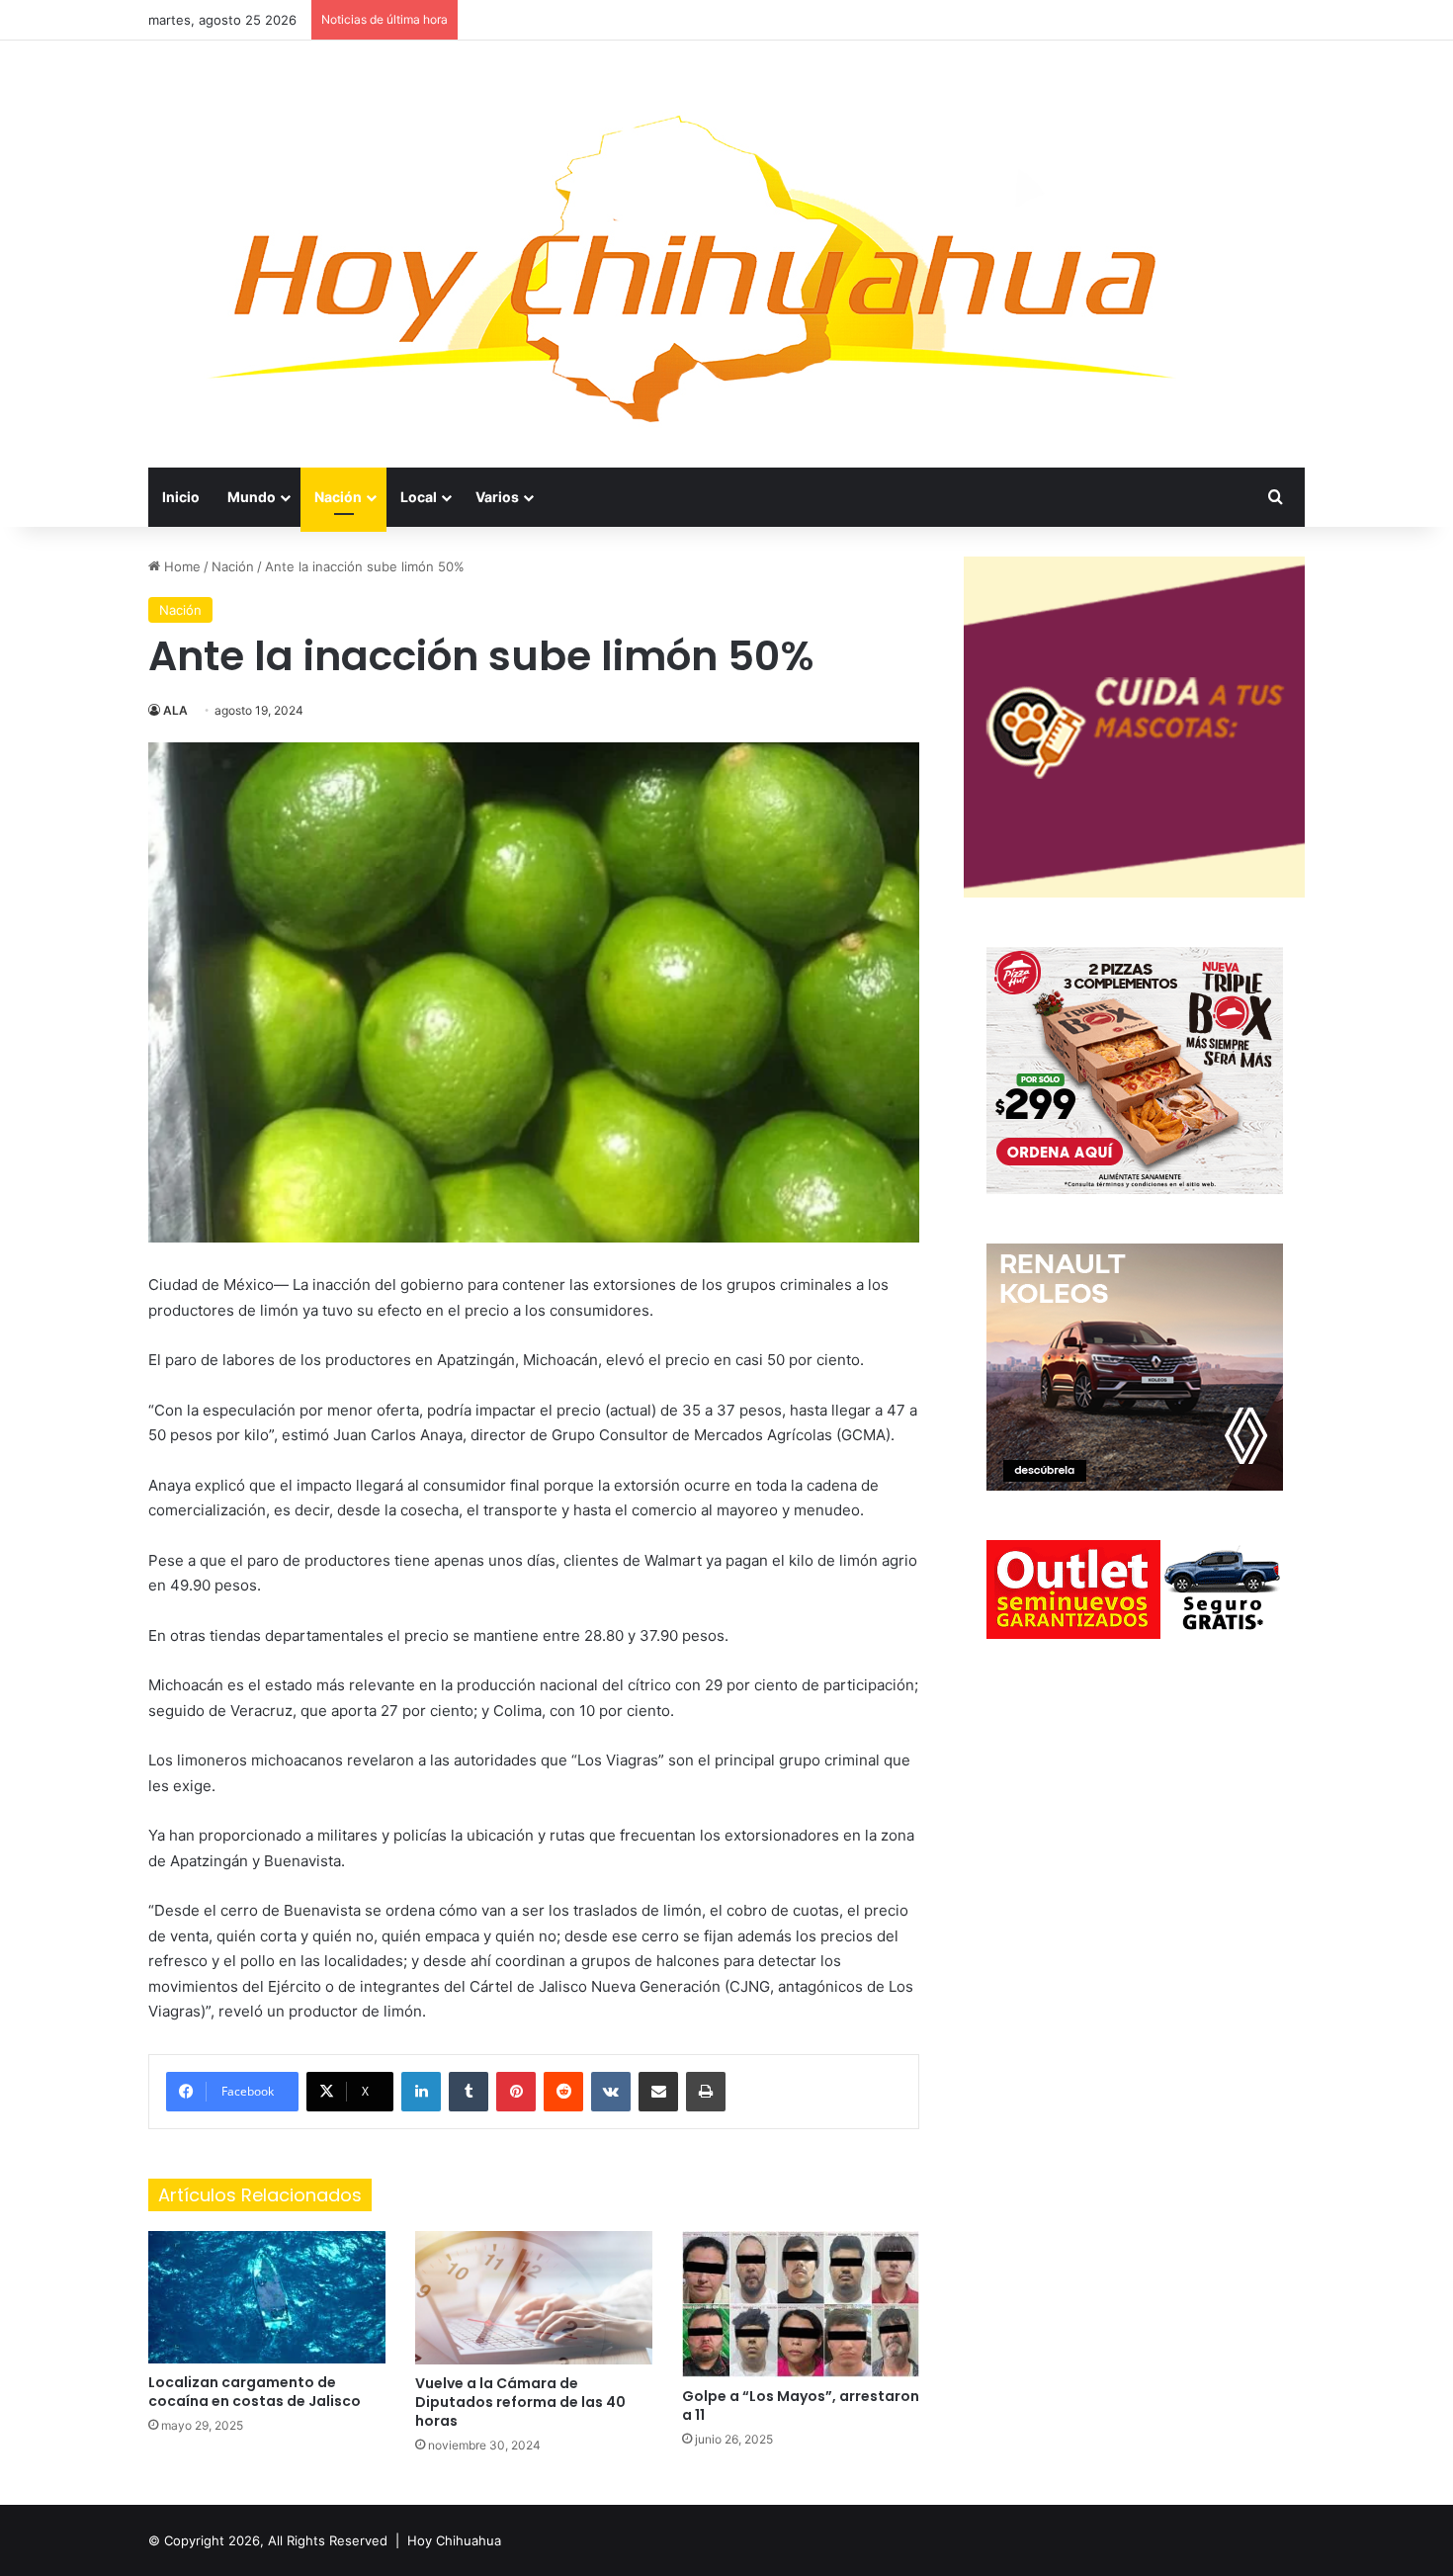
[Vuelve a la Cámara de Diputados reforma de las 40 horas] (534, 2298)
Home (180, 566)
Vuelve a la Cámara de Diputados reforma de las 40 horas (520, 2402)
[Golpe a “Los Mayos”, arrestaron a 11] (801, 2304)
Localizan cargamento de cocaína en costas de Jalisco (255, 2392)
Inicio (181, 497)
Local (419, 497)
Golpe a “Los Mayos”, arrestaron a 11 (801, 2405)
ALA (175, 710)
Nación (338, 497)
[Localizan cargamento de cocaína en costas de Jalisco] (267, 2297)
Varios (497, 497)
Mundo (252, 497)
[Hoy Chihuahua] (692, 254)
